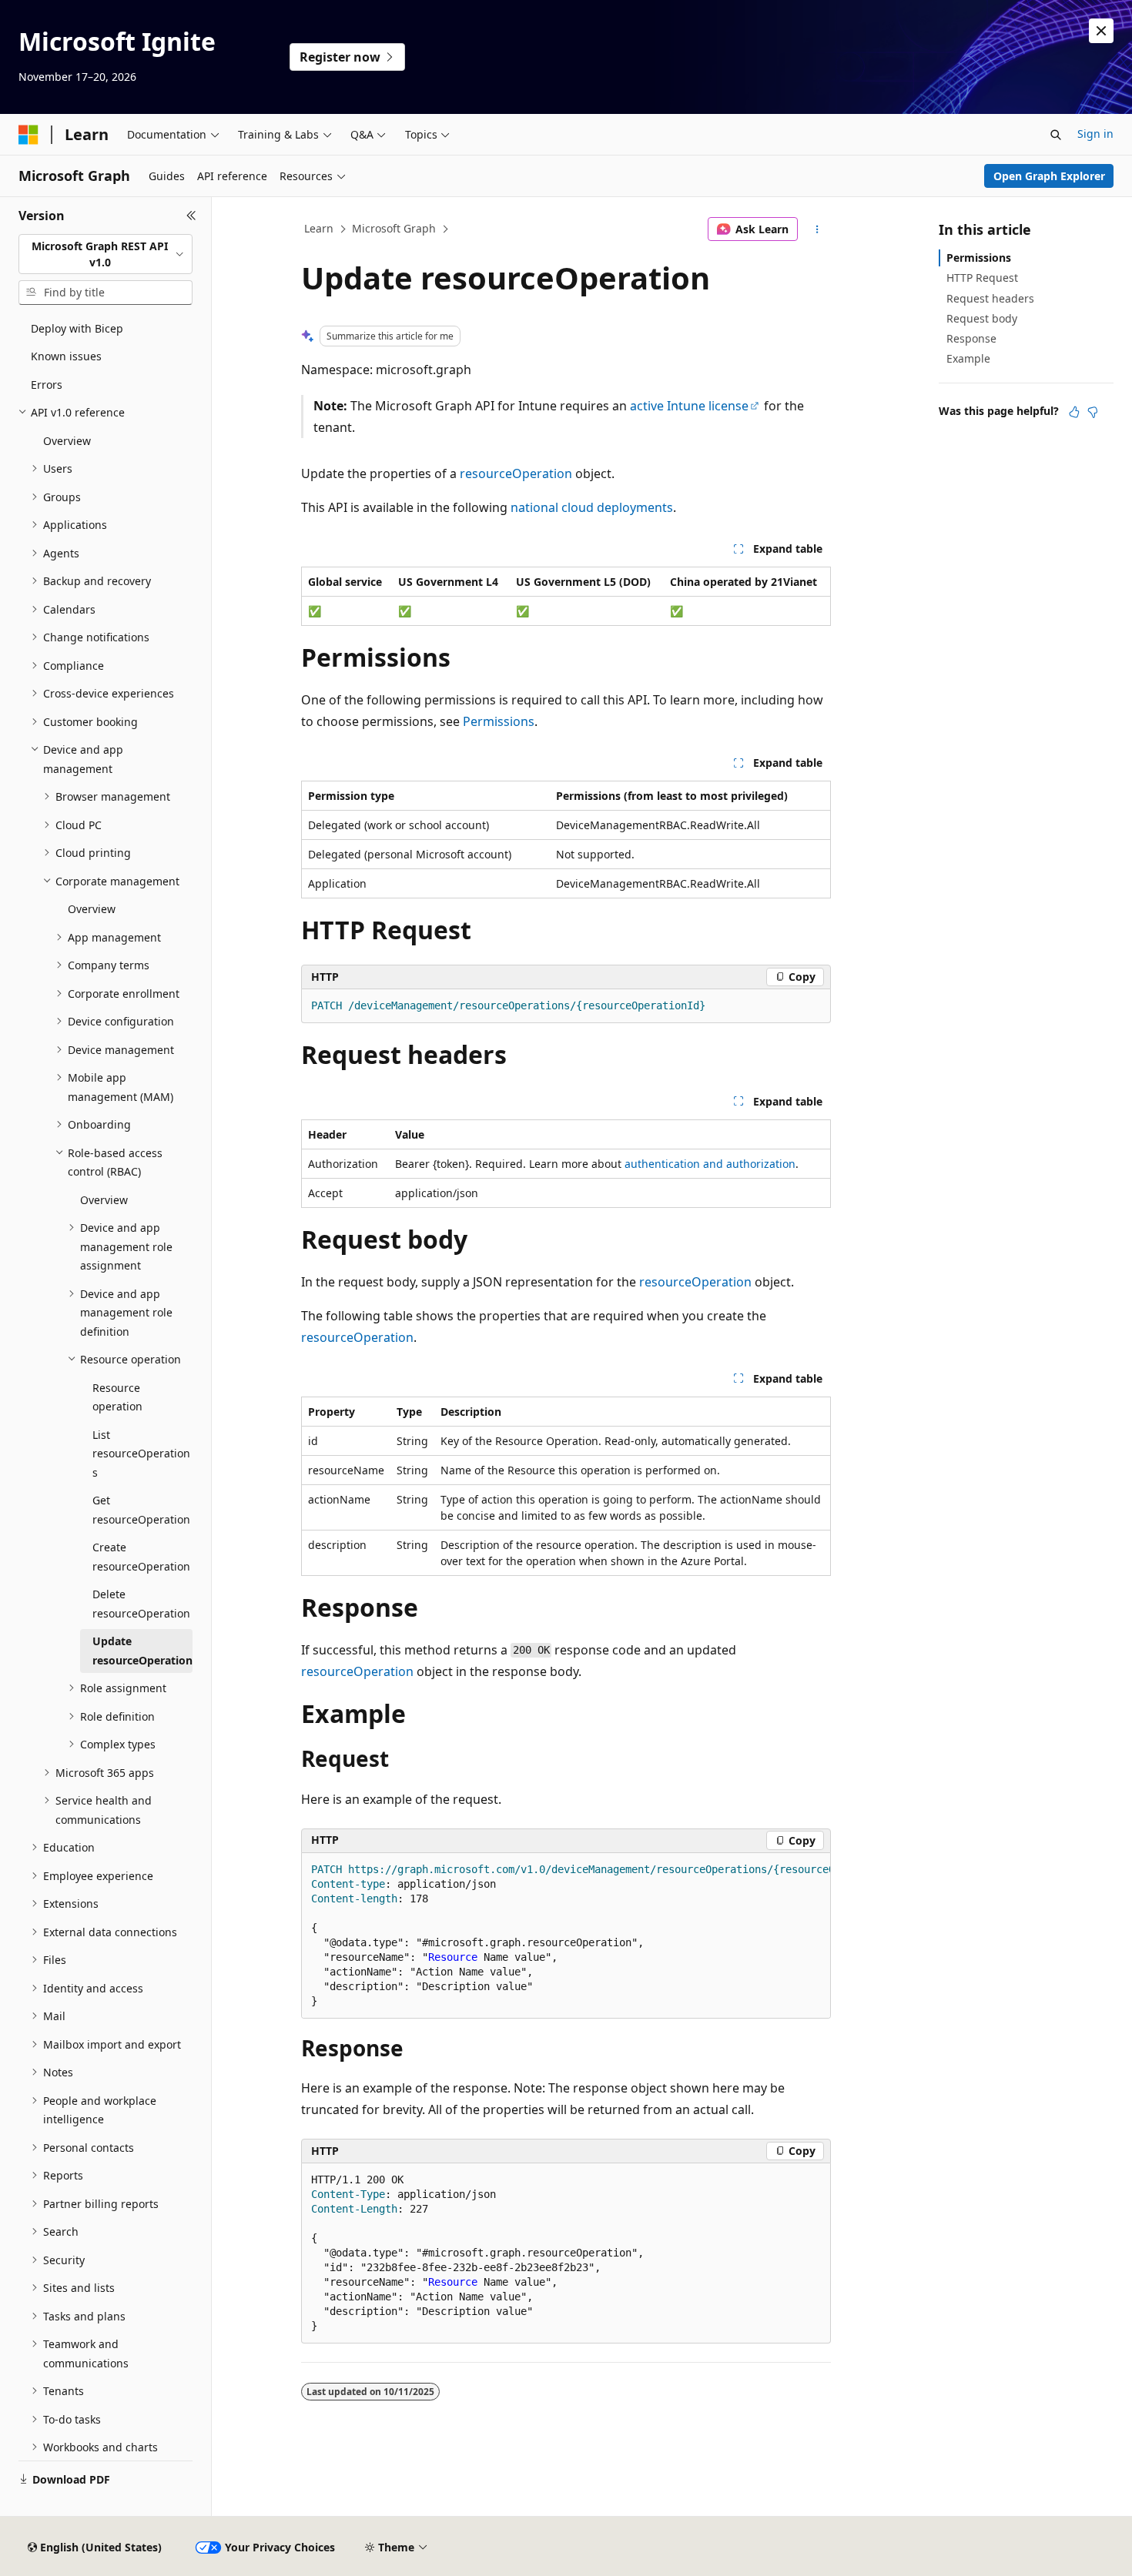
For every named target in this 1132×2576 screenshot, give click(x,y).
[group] (566, 1936)
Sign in (1095, 134)
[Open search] (1056, 135)
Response (971, 338)
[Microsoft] (28, 135)
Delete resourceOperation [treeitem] (141, 1604)
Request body (982, 318)
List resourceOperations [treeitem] (141, 1454)
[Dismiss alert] (1101, 31)
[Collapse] (191, 216)
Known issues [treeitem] (66, 356)
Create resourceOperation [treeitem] (141, 1557)
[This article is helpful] (1074, 412)
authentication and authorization (710, 1164)
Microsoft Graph (394, 228)
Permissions (499, 721)
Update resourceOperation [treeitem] (142, 1651)
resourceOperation (516, 473)
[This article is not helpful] (1093, 412)
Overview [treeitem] (67, 441)
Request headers (990, 298)
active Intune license (689, 406)
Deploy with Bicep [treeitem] (77, 328)
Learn (319, 228)
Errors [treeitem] (47, 385)
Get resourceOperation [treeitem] (141, 1510)
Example (968, 358)
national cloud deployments (592, 507)
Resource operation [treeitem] (117, 1397)
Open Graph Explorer (1049, 176)
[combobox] (105, 254)
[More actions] (817, 229)
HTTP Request (982, 278)
